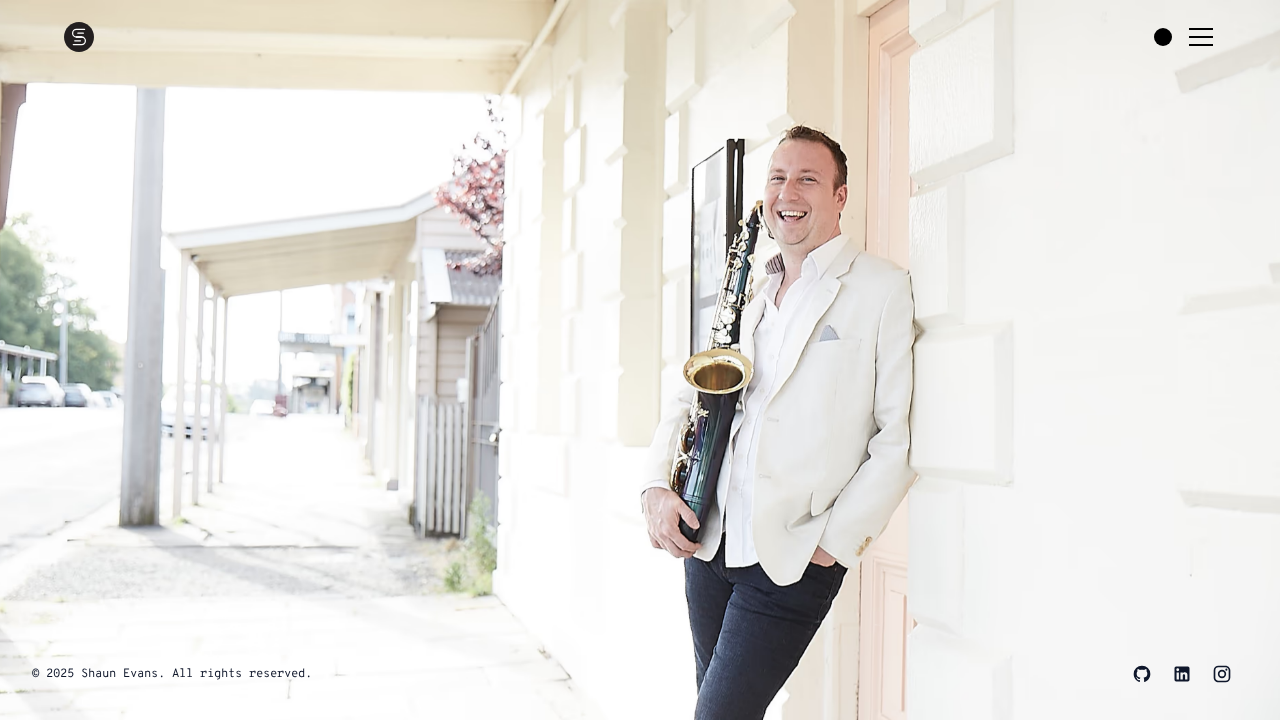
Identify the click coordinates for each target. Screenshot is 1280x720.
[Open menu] (1201, 37)
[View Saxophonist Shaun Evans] (640, 360)
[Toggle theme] (1163, 37)
